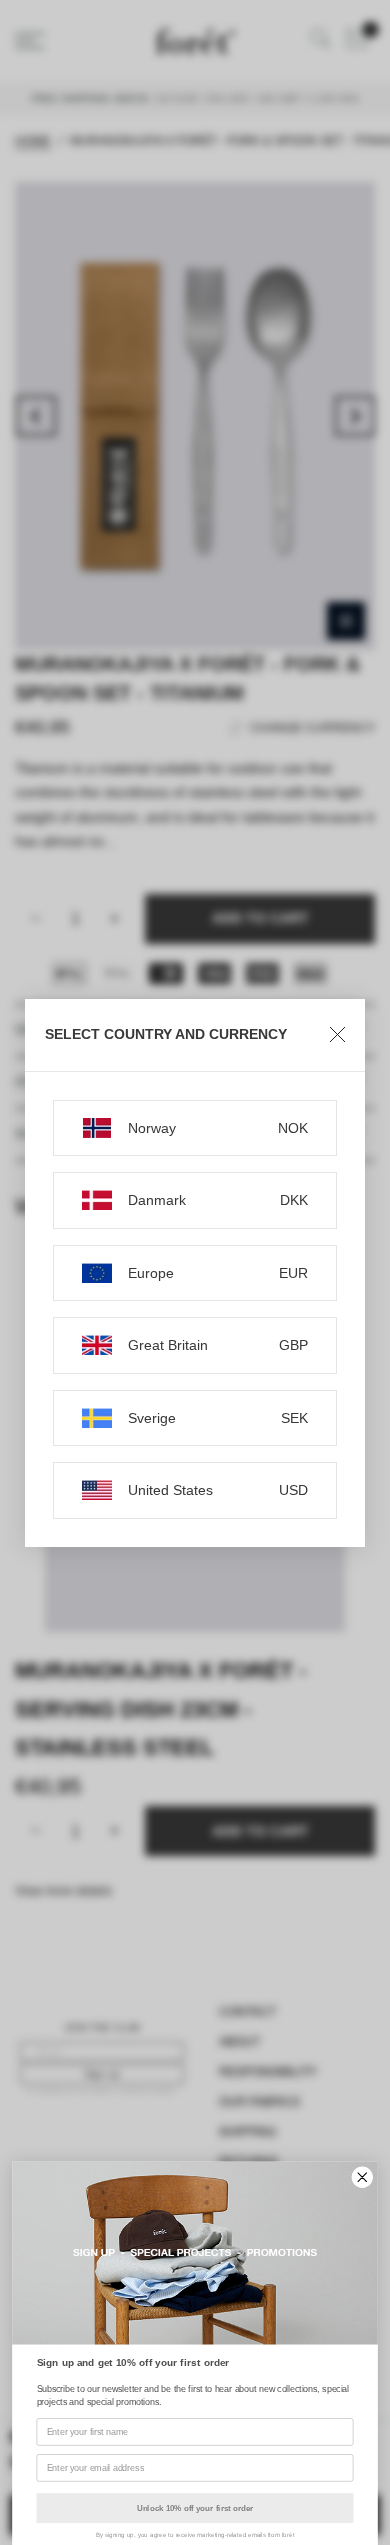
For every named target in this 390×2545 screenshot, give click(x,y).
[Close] (337, 1035)
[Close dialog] (362, 2177)
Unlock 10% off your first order (195, 2508)
